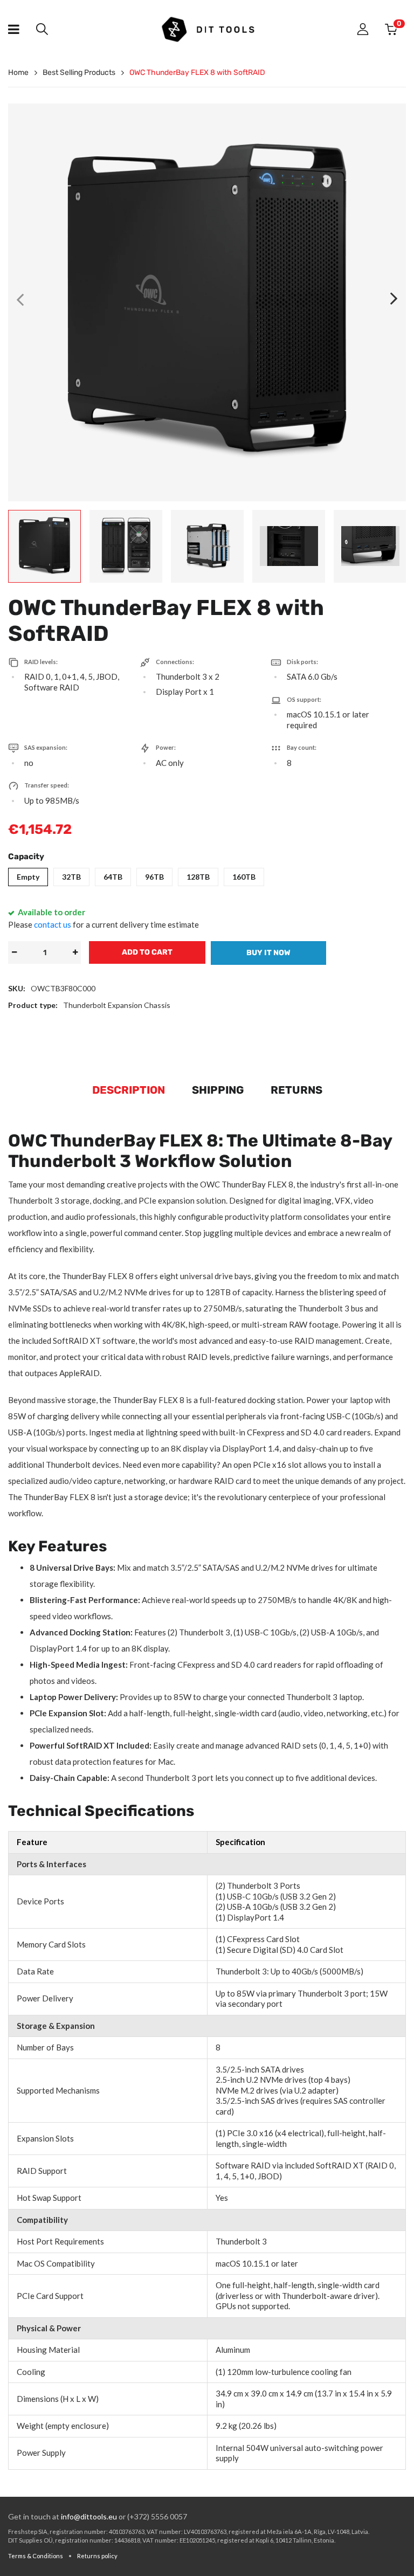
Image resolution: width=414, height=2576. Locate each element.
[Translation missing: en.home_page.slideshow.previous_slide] (20, 299)
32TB (71, 877)
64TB (113, 877)
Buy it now (268, 953)
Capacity (26, 857)
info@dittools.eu (89, 2516)
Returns (296, 1090)
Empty (28, 877)
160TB (244, 877)
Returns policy (97, 2556)
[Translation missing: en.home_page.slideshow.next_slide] (394, 299)
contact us (53, 924)
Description (129, 1090)
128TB (198, 877)
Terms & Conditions (36, 2556)
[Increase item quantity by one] (75, 952)
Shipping (218, 1090)
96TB (154, 877)
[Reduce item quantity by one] (14, 952)
